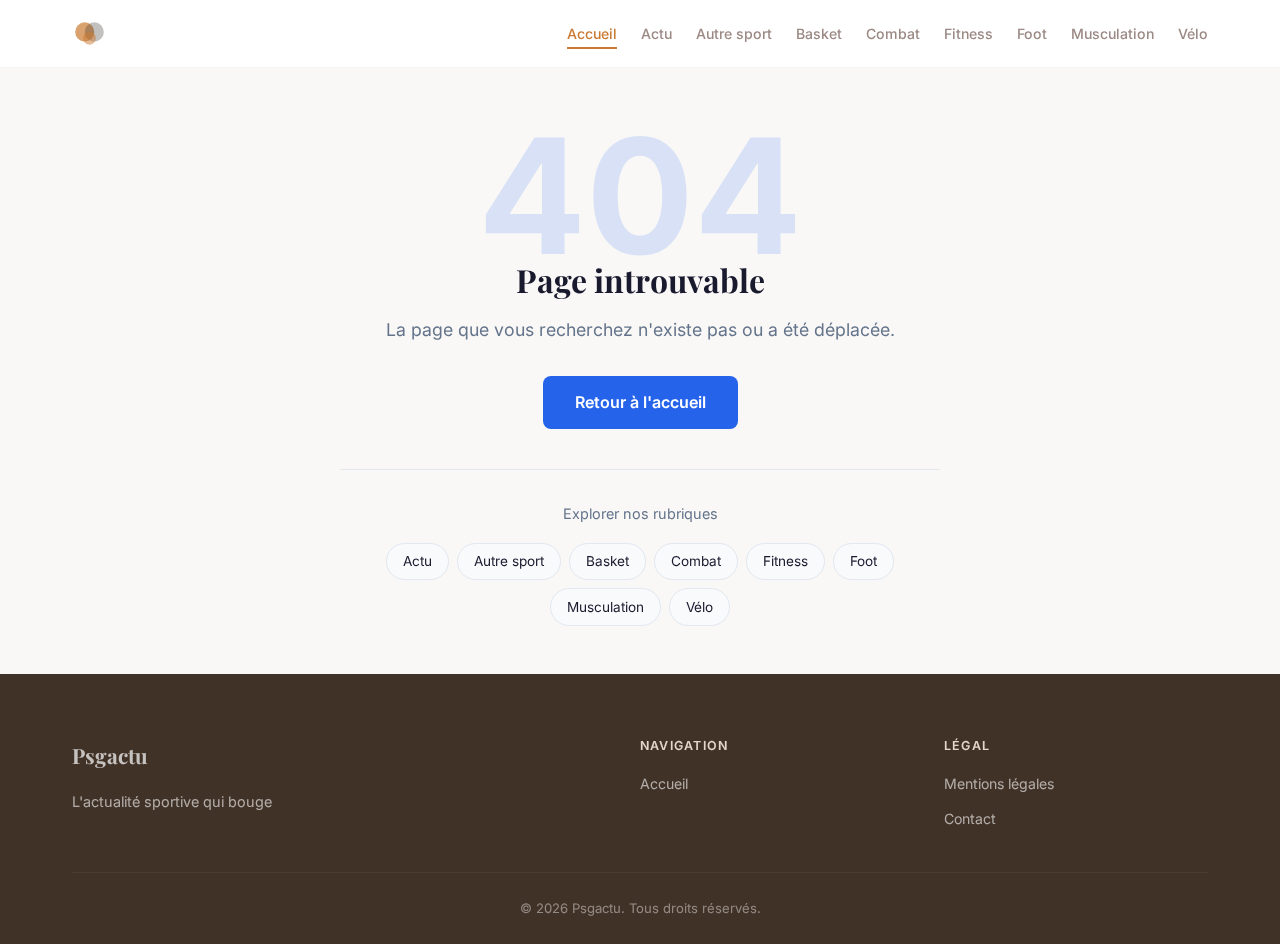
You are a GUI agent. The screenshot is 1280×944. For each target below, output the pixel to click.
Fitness (968, 33)
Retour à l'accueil (640, 402)
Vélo (1193, 33)
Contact (970, 818)
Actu (656, 33)
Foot (1032, 33)
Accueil (592, 33)
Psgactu (110, 755)
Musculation (1112, 33)
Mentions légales (999, 783)
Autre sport (734, 33)
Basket (819, 33)
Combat (893, 33)
